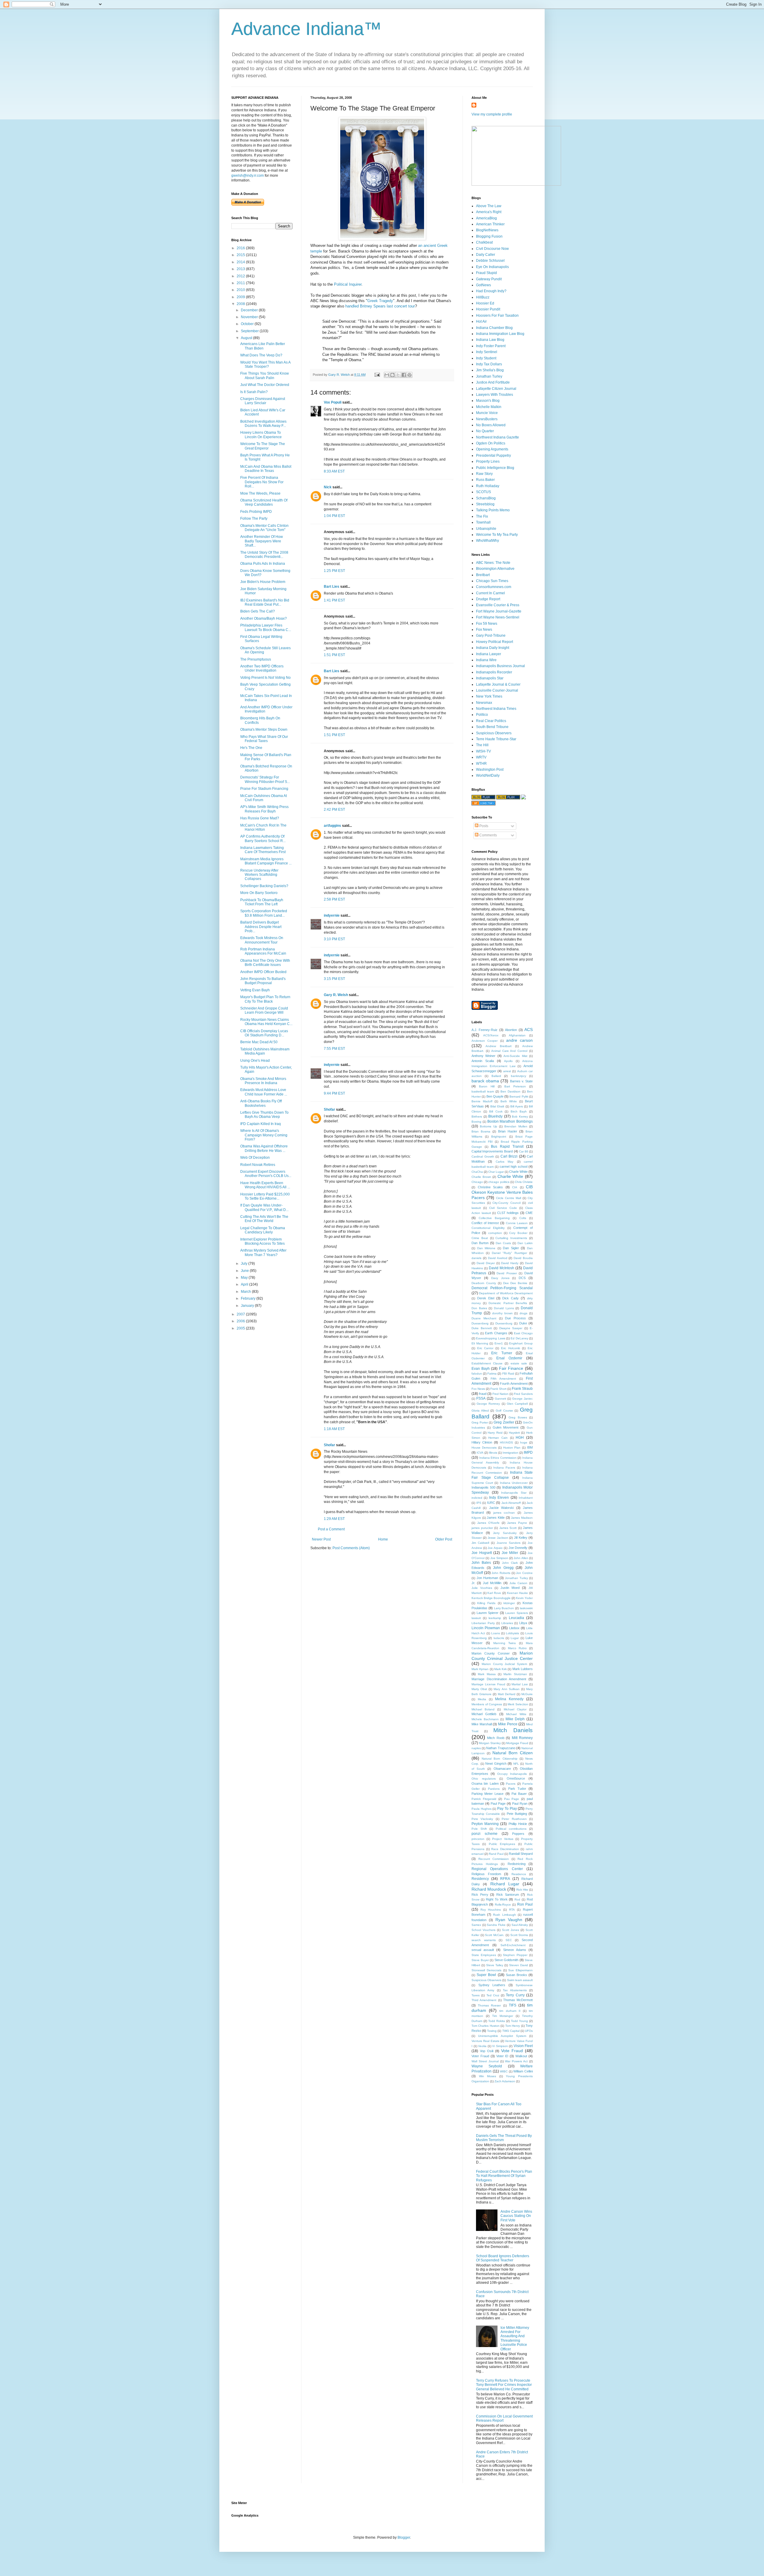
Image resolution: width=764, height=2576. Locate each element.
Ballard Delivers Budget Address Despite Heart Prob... (261, 927)
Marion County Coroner (491, 1653)
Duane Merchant (484, 1318)
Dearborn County (484, 1283)
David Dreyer (486, 1263)
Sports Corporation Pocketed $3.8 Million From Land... (264, 913)
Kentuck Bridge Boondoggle (491, 1598)
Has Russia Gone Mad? (260, 818)
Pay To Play (507, 1809)
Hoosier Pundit (488, 309)
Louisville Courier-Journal (497, 690)
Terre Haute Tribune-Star (496, 739)
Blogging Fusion (489, 236)
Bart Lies (332, 587)
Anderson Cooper (485, 1041)
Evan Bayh (481, 1369)
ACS (529, 1030)
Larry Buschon (504, 1608)
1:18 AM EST (334, 1429)
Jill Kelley (521, 1538)
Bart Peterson (515, 1086)
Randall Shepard (521, 1854)
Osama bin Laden (485, 1783)
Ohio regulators (484, 1779)
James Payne (517, 1523)
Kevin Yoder (524, 1598)
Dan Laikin (525, 1243)
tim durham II (510, 2011)
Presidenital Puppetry (493, 456)
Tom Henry (513, 2026)
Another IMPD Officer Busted (263, 972)
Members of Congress (487, 1704)
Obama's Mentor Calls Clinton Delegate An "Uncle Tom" (264, 528)
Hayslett (514, 1433)
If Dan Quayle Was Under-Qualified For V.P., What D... (264, 1207)
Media (482, 1699)
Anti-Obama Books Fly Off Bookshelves (261, 1103)
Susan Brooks (516, 1975)
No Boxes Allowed (491, 425)
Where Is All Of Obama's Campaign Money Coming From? (264, 1135)
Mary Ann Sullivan (506, 1689)
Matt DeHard (507, 1694)
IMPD (528, 1452)
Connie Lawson (517, 1223)
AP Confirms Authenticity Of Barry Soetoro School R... (263, 838)
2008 (241, 304)
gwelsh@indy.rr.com (248, 176)
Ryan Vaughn (509, 1920)
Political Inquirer (348, 284)
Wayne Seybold (487, 2066)
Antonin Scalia (483, 1061)
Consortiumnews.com (494, 587)
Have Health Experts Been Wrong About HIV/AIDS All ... (265, 1185)
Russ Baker (485, 480)
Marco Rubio (517, 1648)
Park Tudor (517, 1789)
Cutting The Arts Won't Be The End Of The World (264, 1219)
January (248, 1306)
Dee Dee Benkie (515, 1283)
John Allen (521, 1558)
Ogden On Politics (491, 443)
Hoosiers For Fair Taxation (497, 316)
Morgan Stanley (490, 1743)
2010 (241, 290)
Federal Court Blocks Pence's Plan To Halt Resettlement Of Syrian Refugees (504, 2176)
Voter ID (502, 2056)
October (248, 324)
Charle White (518, 1172)
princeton (478, 1839)
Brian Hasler (508, 1131)
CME (529, 1213)
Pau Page (512, 1799)
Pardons (494, 1789)
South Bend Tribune (492, 727)
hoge (524, 1442)
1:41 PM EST (334, 600)
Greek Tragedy (380, 301)
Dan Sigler (511, 1248)
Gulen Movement (506, 1427)
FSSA (481, 1398)
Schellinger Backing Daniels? (264, 886)
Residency (480, 1879)
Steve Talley (495, 1965)
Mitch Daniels (513, 1730)
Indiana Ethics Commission (498, 1458)
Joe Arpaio (495, 1548)
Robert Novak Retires (258, 1165)
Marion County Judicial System (504, 1664)
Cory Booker (518, 1233)
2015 (241, 255)
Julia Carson (518, 1583)
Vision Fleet (523, 2046)
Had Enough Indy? (491, 291)
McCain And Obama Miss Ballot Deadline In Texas (266, 469)
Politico (482, 715)
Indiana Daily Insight (493, 648)
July (245, 1264)
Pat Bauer (519, 1794)
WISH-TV (483, 751)
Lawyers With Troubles (495, 395)
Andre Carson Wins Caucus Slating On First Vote (516, 2216)
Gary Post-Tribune (491, 635)
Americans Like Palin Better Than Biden (263, 346)
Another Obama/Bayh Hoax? (264, 618)
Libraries (507, 1623)
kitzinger (509, 1603)
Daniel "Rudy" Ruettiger (509, 1253)
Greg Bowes (518, 1417)
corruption (495, 1233)
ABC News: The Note (493, 563)
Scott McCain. (495, 1935)
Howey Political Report (495, 642)
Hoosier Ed (485, 303)
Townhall (483, 522)
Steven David (519, 1965)
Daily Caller (486, 255)
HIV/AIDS (506, 1442)
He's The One (251, 748)
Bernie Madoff (482, 1101)
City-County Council (506, 1203)
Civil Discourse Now (492, 249)
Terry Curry (515, 1995)
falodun (477, 1374)
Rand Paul (496, 1854)
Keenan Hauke (518, 1593)
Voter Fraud (480, 2056)
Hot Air (481, 321)
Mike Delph (515, 1719)
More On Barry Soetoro (259, 893)
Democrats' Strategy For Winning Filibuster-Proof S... (265, 779)
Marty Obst (479, 1689)
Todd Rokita (497, 2021)
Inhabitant (526, 1498)
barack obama (485, 1081)
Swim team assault (520, 1980)
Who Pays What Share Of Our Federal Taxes (264, 739)
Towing (492, 2031)
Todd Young (519, 2021)
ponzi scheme (485, 1834)
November (250, 317)
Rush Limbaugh (504, 1915)
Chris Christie (524, 1182)
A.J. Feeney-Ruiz (485, 1030)
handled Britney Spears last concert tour (380, 306)
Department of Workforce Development (506, 1293)
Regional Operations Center (497, 1869)
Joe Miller (510, 1553)
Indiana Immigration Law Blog (500, 334)
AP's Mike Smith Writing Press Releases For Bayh (264, 809)
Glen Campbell (517, 1404)
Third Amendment (484, 2000)
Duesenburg (504, 1323)
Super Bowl (486, 1975)
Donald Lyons (504, 1308)
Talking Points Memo (493, 510)
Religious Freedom (486, 1874)
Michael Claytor (515, 1709)
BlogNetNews (487, 230)
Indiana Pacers (504, 1468)
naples (476, 1748)
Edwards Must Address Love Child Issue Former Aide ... (264, 1092)
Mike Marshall (482, 1724)
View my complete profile (492, 114)
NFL (516, 1764)
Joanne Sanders (509, 1543)
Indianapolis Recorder (494, 672)
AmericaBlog (486, 218)
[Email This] (387, 375)
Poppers (518, 1834)
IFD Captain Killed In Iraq (261, 1124)
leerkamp (495, 1618)
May (245, 1278)
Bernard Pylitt (519, 1097)
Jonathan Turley (489, 376)
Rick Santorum (508, 1895)
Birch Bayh (519, 1111)
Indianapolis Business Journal (500, 666)
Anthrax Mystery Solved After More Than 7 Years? (263, 1252)
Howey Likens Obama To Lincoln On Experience (261, 435)
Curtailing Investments (511, 1238)
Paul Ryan (520, 1803)
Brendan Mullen (516, 1126)
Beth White (509, 1101)
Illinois (493, 1453)
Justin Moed (510, 1588)
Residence (519, 1874)
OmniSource (516, 1778)
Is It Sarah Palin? (254, 392)
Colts (523, 1218)
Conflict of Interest (485, 1223)
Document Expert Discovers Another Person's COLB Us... (266, 1174)
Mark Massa (487, 1674)
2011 (241, 283)
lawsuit (476, 1618)
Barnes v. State (521, 1081)
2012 (241, 276)
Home (383, 1539)
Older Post (444, 1539)
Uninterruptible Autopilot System (502, 2036)
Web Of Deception (255, 1158)
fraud (483, 1394)
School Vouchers (483, 1930)
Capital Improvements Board (492, 1151)
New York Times (489, 696)
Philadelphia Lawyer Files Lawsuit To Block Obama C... (266, 627)
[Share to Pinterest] (409, 375)
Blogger (404, 2537)
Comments (488, 835)
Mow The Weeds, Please (260, 493)
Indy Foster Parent (491, 346)
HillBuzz (483, 297)
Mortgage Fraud (517, 1743)
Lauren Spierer (488, 1613)
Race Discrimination (505, 1849)
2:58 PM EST (334, 899)
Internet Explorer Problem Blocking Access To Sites (262, 1241)
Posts (483, 826)
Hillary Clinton (482, 1442)
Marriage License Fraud (488, 1684)
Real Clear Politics (491, 721)
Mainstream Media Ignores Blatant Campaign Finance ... (266, 861)
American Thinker (490, 224)
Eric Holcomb (511, 1348)
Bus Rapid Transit (507, 1147)
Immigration (510, 1453)
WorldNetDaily (488, 775)
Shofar (329, 1110)
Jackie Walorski (501, 1508)
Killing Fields (486, 1603)
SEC (509, 1940)
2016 (241, 248)
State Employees (484, 1955)
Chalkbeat (484, 242)
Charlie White (510, 1176)
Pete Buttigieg (517, 1814)
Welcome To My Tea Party (497, 535)
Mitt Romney (522, 1738)
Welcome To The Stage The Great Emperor (263, 446)
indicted (477, 1498)
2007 (241, 1314)
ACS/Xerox (491, 1035)
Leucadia (516, 1618)
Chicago (477, 1182)
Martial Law (520, 1684)
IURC (491, 1503)
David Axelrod (498, 1258)
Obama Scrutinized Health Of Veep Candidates (264, 502)
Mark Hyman (480, 1669)
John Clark (510, 1563)
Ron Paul (525, 1904)
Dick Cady (510, 1298)
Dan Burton (480, 1243)
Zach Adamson (505, 2081)
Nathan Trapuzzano (501, 1748)
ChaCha (477, 1172)
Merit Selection (518, 1704)
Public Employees (502, 1844)
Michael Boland (483, 1709)
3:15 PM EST (334, 979)
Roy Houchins (491, 1910)
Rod (517, 1899)
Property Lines (488, 461)
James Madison (522, 1518)
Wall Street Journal (485, 2061)
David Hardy (510, 1263)
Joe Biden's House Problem (263, 582)
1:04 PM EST (334, 516)
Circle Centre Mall (509, 1198)
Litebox (514, 1628)
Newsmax (484, 703)
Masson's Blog (488, 401)
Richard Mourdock (489, 1889)
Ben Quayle (495, 1096)
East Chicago (523, 1333)
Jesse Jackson (498, 1538)
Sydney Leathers (492, 1985)
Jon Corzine (524, 1573)
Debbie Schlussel (490, 261)
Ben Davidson (510, 1091)
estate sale (519, 1363)
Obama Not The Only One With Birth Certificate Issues (265, 963)
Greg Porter (480, 1422)
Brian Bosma (481, 1131)
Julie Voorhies (482, 1588)
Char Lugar (496, 1172)
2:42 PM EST (334, 810)
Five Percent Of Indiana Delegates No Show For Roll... (262, 482)
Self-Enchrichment (513, 1945)
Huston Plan (512, 1448)
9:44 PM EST (334, 1093)
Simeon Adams (515, 1950)
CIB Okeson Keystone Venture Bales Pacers (502, 1192)
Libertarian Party (483, 1623)
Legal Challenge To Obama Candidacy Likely (263, 1230)
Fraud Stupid (486, 273)
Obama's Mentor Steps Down (264, 730)
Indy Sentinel (487, 352)
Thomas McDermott (518, 2000)
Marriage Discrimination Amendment (499, 1679)
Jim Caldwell (480, 1543)
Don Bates (479, 1308)
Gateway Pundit (489, 279)
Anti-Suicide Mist (515, 1056)
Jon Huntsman (487, 1578)
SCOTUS (483, 492)
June (245, 1271)
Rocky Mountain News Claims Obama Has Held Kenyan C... (266, 1022)
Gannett (500, 1399)
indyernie (332, 915)
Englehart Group (521, 1343)
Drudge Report (488, 599)
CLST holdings (508, 1213)
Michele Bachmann (485, 1719)
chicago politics (499, 1182)
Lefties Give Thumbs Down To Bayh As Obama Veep (264, 1115)
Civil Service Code (503, 1208)
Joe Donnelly (518, 1548)
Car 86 (524, 1151)
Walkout (521, 2056)
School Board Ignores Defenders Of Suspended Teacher (503, 2258)
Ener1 (499, 1343)
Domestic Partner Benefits (508, 1303)
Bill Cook (496, 1111)
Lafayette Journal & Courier (498, 684)
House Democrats (484, 1448)
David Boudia (523, 1258)
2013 (241, 269)
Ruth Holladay (488, 486)
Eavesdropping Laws (490, 1338)
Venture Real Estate (486, 2041)
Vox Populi (333, 402)
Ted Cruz (493, 1995)
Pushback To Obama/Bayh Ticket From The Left (262, 902)
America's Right (489, 212)
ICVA (480, 1453)
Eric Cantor (485, 1348)
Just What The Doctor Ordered (265, 385)
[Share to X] (398, 375)
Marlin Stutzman (515, 1674)
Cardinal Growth (483, 1157)
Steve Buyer (480, 1960)
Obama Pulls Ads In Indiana (263, 564)
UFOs (529, 2031)
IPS (479, 1503)
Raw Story (484, 474)
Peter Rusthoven (514, 1819)
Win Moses (488, 2076)
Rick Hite (522, 1890)
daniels (476, 1258)
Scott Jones (510, 1930)
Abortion (511, 1030)
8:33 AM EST (334, 471)
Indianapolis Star (490, 678)
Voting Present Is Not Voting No (265, 678)
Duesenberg (480, 1323)
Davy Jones (500, 1278)
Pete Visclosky (482, 1819)
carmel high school (513, 1167)
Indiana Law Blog (490, 340)
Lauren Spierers (517, 1613)
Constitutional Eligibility (488, 1228)
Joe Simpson (499, 1558)
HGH (520, 1438)
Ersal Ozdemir (509, 1358)
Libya (523, 1623)
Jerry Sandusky (505, 1533)
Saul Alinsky (520, 1925)
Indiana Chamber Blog (494, 328)
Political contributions (511, 1829)
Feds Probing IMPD (256, 512)
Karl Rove (494, 1593)
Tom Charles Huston (486, 2026)
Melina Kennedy (509, 1699)
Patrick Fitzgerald (484, 1799)
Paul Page (498, 1803)
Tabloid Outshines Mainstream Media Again (265, 1051)
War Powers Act (516, 2061)
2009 (241, 297)
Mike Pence (508, 1724)
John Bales (481, 1563)
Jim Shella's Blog (490, 370)
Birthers (477, 1117)
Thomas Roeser (489, 2005)
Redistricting (517, 1864)
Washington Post (490, 770)
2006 (241, 1321)
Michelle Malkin (489, 407)
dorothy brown (502, 1313)
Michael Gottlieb (484, 1714)
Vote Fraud (512, 2051)
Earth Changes (496, 1333)
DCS (522, 1278)
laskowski (526, 1608)
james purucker (482, 1528)
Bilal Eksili (497, 1106)
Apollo (508, 1061)
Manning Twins (505, 1643)
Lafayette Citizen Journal (496, 389)
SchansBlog (486, 498)
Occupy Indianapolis (512, 1774)
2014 (241, 262)
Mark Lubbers (523, 1669)
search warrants (484, 1940)
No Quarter (485, 431)
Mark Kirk (500, 1669)
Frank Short (498, 1389)
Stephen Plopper (515, 1955)
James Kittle (496, 1518)
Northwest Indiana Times (496, 709)
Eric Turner (502, 1353)
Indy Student (486, 358)
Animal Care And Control (509, 1051)
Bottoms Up (488, 1126)
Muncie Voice (487, 413)
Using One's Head (255, 1061)
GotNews (483, 285)
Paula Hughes (482, 1809)
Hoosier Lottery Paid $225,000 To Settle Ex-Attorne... (265, 1196)
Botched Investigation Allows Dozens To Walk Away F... (263, 424)
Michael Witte (516, 1714)
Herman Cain (498, 1438)
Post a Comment (331, 1529)
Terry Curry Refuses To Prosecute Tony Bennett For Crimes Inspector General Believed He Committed (504, 2385)
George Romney (488, 1404)
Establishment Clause (487, 1363)
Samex (476, 1925)
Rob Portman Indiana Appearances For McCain (263, 951)
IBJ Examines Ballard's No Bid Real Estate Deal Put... (265, 602)
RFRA (505, 1879)
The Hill (482, 745)
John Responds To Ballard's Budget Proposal (263, 981)
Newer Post (321, 1539)
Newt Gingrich (496, 1764)
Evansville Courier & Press (498, 605)
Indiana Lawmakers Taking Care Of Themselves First (263, 850)
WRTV (481, 757)
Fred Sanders (523, 1394)
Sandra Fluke (496, 1925)
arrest (507, 1071)
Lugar (515, 1638)
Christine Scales (490, 1187)
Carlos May (505, 1162)
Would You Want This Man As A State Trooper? (265, 364)
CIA (515, 1187)
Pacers (511, 1784)
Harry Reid (495, 1433)
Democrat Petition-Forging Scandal (502, 1288)
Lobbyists (512, 1633)
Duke (523, 1323)
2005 (241, 1328)
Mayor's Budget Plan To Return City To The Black (265, 999)
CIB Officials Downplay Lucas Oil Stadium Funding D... (264, 1033)
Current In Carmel (490, 593)
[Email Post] (377, 375)
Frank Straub (522, 1389)
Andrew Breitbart (498, 1046)
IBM (530, 1447)
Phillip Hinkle (518, 1824)
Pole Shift (479, 1829)
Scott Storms (519, 1935)
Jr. (473, 1583)
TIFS (513, 2005)
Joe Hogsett (482, 1553)
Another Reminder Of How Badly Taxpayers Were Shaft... (262, 541)
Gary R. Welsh (336, 995)
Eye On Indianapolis (492, 267)
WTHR (481, 764)
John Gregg (503, 1568)
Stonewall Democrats (486, 1970)
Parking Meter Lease (487, 1794)
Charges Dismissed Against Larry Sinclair (263, 401)
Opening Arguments (492, 449)
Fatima (492, 1374)
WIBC (504, 2071)
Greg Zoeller (504, 1422)
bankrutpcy (519, 1076)
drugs (523, 1313)
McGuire (527, 1694)
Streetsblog (485, 504)
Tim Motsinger (503, 2016)
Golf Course (504, 1411)
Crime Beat (480, 1238)
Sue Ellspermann (520, 1970)
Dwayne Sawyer (511, 1328)
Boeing (476, 1122)
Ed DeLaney (519, 1338)
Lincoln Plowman (486, 1628)
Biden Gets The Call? (258, 611)
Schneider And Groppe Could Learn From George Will (264, 1010)
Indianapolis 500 (483, 1487)
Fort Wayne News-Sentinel (498, 617)
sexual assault (483, 1950)
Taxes (476, 1995)
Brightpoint (499, 1137)
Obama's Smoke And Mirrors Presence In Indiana (263, 1081)
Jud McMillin (492, 1583)
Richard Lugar (505, 1884)
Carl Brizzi (509, 1156)
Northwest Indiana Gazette (497, 437)
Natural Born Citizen (513, 1753)
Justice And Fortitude (493, 382)
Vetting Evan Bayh (255, 990)
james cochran (504, 1513)
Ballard (496, 1076)
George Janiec (522, 1399)
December (250, 310)
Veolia (482, 2046)
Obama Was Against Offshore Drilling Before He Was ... (264, 1148)
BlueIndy (495, 1116)
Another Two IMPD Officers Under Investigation (262, 668)
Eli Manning (480, 1343)
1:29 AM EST (334, 1519)
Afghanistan (517, 1035)
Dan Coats (503, 1243)
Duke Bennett (482, 1328)
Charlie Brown (481, 1177)
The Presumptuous (256, 659)
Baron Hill (487, 1086)
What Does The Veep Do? (261, 355)
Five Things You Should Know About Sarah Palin (265, 376)
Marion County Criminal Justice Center (502, 1656)
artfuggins (332, 826)
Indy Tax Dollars (489, 364)
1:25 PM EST (334, 571)
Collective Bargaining (494, 1218)
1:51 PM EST (334, 655)
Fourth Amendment (514, 1384)
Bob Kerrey (520, 1117)
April (245, 1284)
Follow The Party (254, 518)
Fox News (484, 630)
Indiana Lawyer (489, 654)
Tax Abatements (515, 1990)
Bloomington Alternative (495, 569)
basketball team (483, 1091)
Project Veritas (503, 1839)
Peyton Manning (485, 1824)
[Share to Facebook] (404, 375)
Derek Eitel (486, 1298)
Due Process (515, 1318)
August (247, 338)
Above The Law (489, 206)
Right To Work (497, 1899)
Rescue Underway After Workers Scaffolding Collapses (259, 875)
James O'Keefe (488, 1523)
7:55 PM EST (334, 1049)
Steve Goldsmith (507, 1960)
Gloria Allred (480, 1411)
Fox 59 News (487, 624)
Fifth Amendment (503, 1379)
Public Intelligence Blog (495, 468)
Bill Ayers (517, 1106)
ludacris (499, 1638)
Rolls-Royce (503, 1905)
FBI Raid (508, 1374)
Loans (496, 1633)
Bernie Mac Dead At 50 (259, 1042)
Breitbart (483, 575)
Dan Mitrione (486, 1248)
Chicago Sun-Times (492, 581)
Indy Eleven (499, 1498)
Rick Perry (480, 1895)
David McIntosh (502, 1268)
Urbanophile (486, 529)
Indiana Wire (486, 660)
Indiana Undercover (514, 1483)
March (246, 1292)
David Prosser (507, 1273)
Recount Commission (494, 1859)
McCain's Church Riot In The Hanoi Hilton (263, 827)
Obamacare (502, 1769)
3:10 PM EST (334, 939)
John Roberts (501, 1573)
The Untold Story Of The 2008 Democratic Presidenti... (264, 555)
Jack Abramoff (511, 1503)
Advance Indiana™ (306, 29)
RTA (512, 1910)
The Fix (482, 516)
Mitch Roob (496, 1738)
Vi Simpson (500, 2046)
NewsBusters (487, 419)
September (250, 331)
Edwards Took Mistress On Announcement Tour (262, 940)
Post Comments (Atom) (351, 1548)
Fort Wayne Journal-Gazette (499, 611)
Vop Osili (487, 2051)
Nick (328, 487)
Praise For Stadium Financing (264, 789)
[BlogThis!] (392, 375)
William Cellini (523, 2071)
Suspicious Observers (494, 733)
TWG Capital (511, 2031)
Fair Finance (511, 1368)
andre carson (519, 1040)
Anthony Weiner (483, 1056)
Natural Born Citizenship (499, 1759)
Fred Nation (500, 1394)
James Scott (508, 1528)
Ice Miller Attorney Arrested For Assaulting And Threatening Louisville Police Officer (515, 2338)
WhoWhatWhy (487, 541)
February (249, 1298)
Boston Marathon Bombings (510, 1121)
